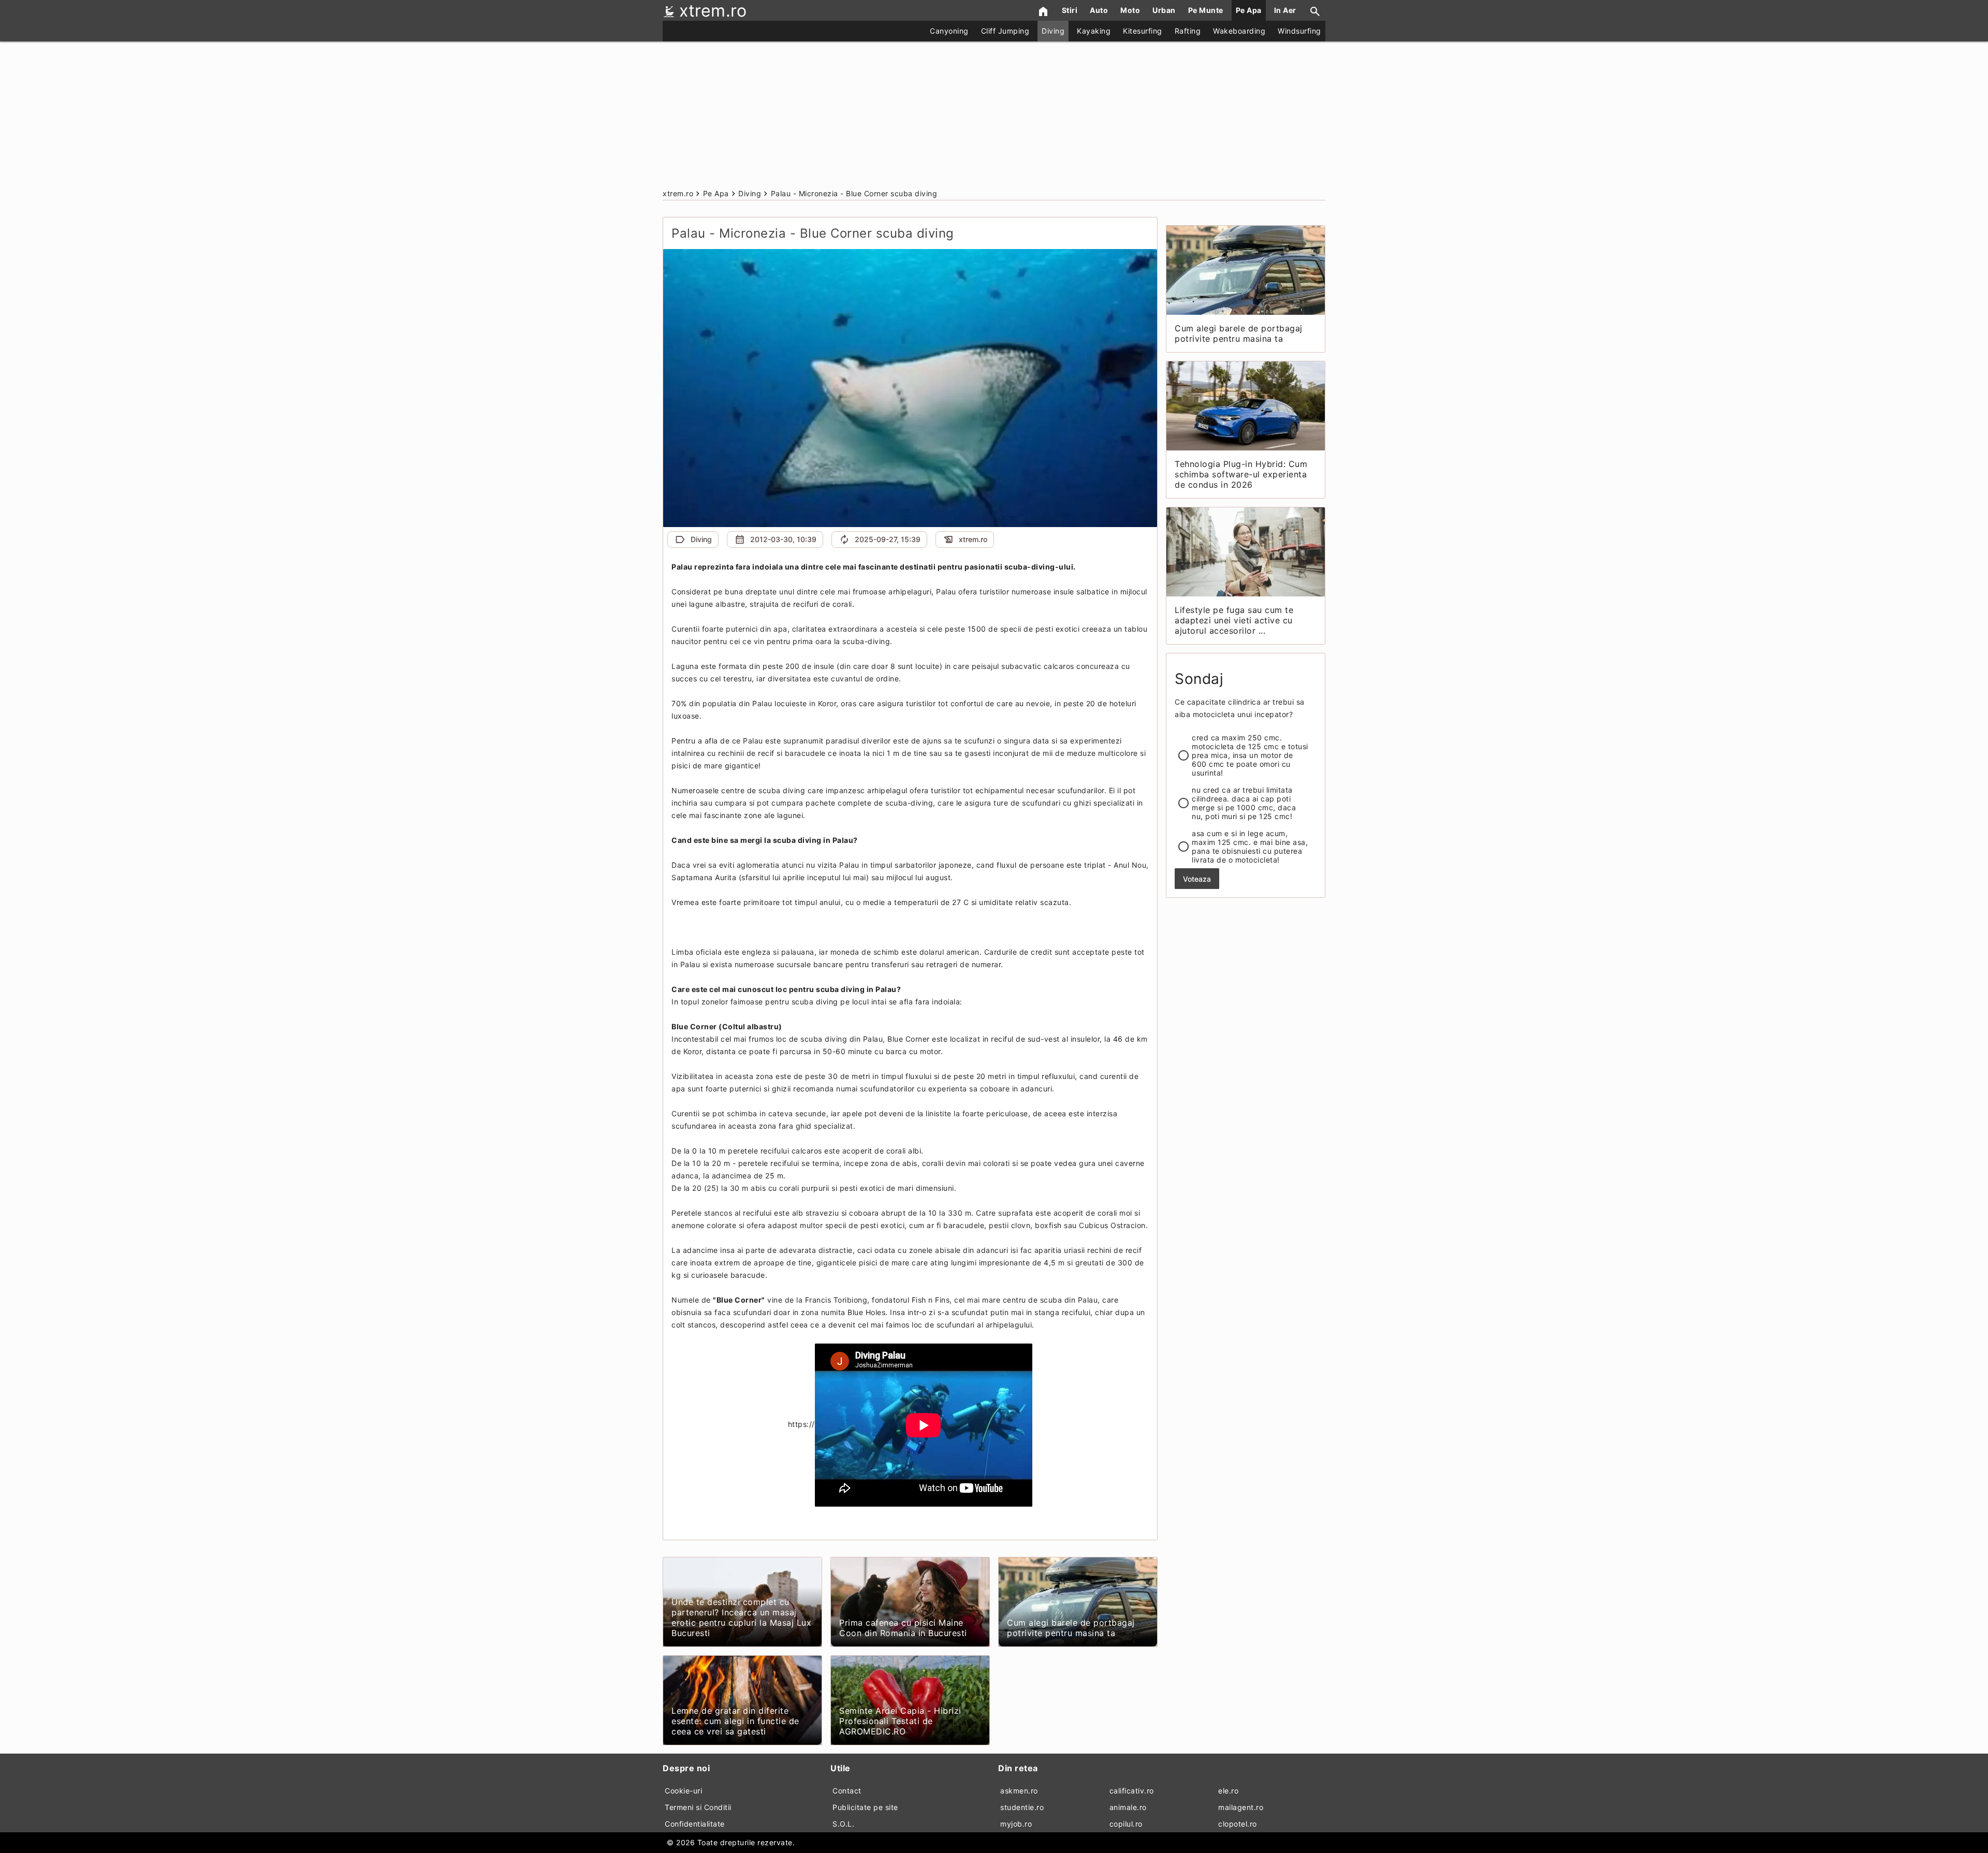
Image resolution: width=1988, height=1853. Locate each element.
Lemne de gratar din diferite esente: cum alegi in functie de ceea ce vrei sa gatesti (735, 1721)
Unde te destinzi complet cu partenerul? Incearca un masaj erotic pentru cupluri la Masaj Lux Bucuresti (741, 1617)
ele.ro (1228, 1791)
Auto (1099, 10)
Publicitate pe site (865, 1807)
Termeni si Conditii (698, 1807)
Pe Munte (1206, 10)
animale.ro (1128, 1807)
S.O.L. (843, 1824)
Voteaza (1197, 879)
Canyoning (949, 31)
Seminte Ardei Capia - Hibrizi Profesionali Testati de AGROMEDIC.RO (900, 1721)
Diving (1053, 31)
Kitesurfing (1143, 31)
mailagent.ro (1241, 1807)
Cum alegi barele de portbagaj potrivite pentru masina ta (1071, 1628)
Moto (1130, 10)
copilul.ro (1126, 1824)
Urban (1164, 10)
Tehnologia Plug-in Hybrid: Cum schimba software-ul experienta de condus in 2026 (1241, 474)
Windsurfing (1299, 31)
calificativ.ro (1132, 1791)
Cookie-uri (683, 1791)
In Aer (1285, 10)
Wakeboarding (1239, 31)
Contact (847, 1791)
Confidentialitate (695, 1824)
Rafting (1188, 31)
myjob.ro (1016, 1824)
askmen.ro (1019, 1791)
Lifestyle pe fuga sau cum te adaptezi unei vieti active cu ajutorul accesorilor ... (1234, 620)
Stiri (1070, 10)
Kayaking (1094, 31)
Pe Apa (1249, 10)
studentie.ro (1022, 1807)
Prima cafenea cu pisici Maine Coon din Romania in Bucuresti (903, 1628)
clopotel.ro (1238, 1824)
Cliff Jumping (1005, 31)
